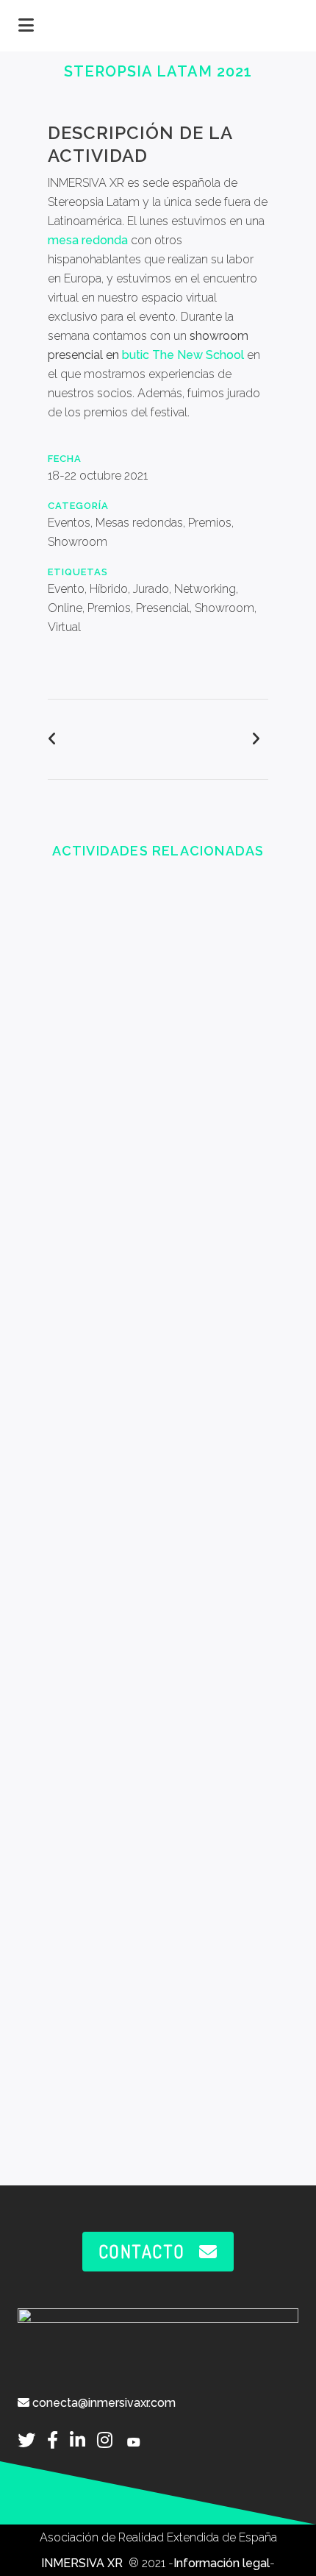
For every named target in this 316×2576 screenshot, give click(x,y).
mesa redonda (88, 240)
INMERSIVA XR (83, 2563)
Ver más (158, 1013)
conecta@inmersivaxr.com (103, 2403)
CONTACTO (142, 2251)
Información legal (222, 2563)
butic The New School (183, 355)
